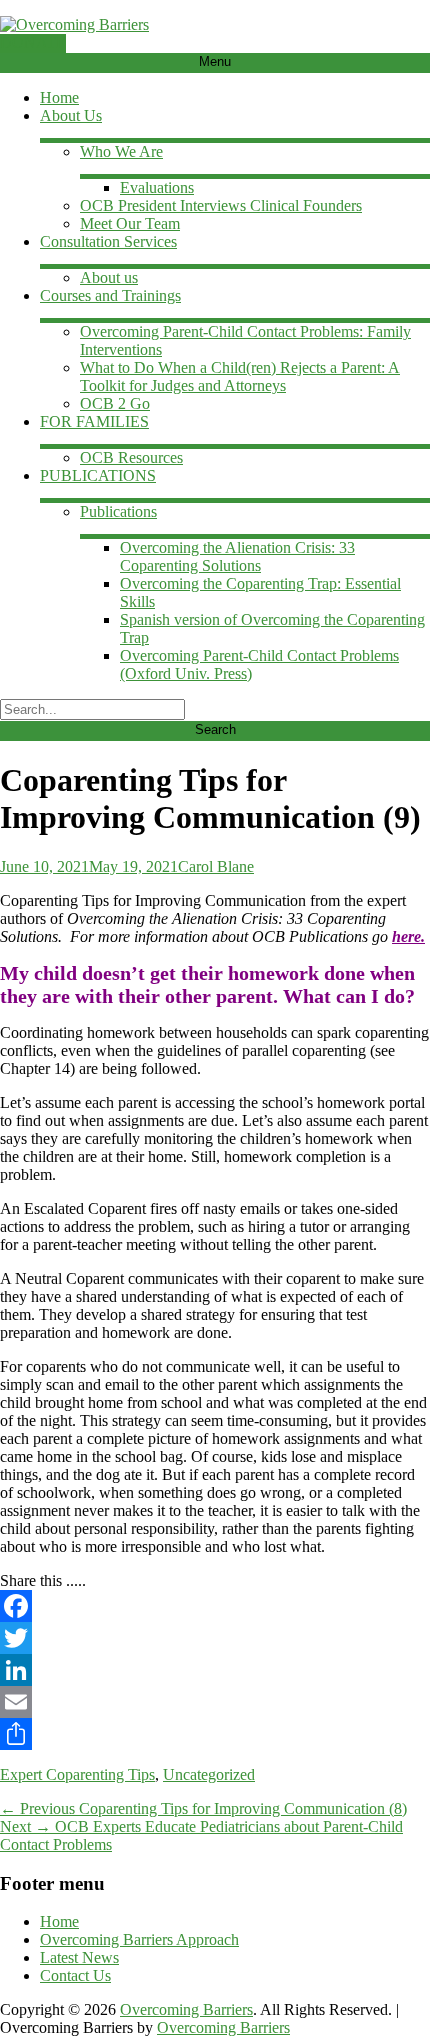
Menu (215, 61)
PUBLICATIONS (98, 475)
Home (59, 97)
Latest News (79, 1957)
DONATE (33, 42)
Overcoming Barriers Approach (139, 1939)
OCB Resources (131, 457)
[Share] (215, 1734)
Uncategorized (209, 1774)
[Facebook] (215, 1606)
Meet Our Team (130, 223)
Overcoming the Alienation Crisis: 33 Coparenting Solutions (237, 556)
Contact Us (75, 1975)
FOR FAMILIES (94, 421)
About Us (71, 115)
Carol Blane (216, 866)
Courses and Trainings (110, 295)
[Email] (215, 1702)
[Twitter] (215, 1638)
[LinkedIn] (215, 1670)
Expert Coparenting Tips (77, 1774)
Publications (118, 511)
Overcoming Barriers (186, 2009)
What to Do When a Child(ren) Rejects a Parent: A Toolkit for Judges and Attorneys (240, 376)
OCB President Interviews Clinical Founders (221, 205)
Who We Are (121, 151)
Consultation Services (108, 241)
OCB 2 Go (115, 403)
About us (109, 277)
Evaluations (157, 187)
